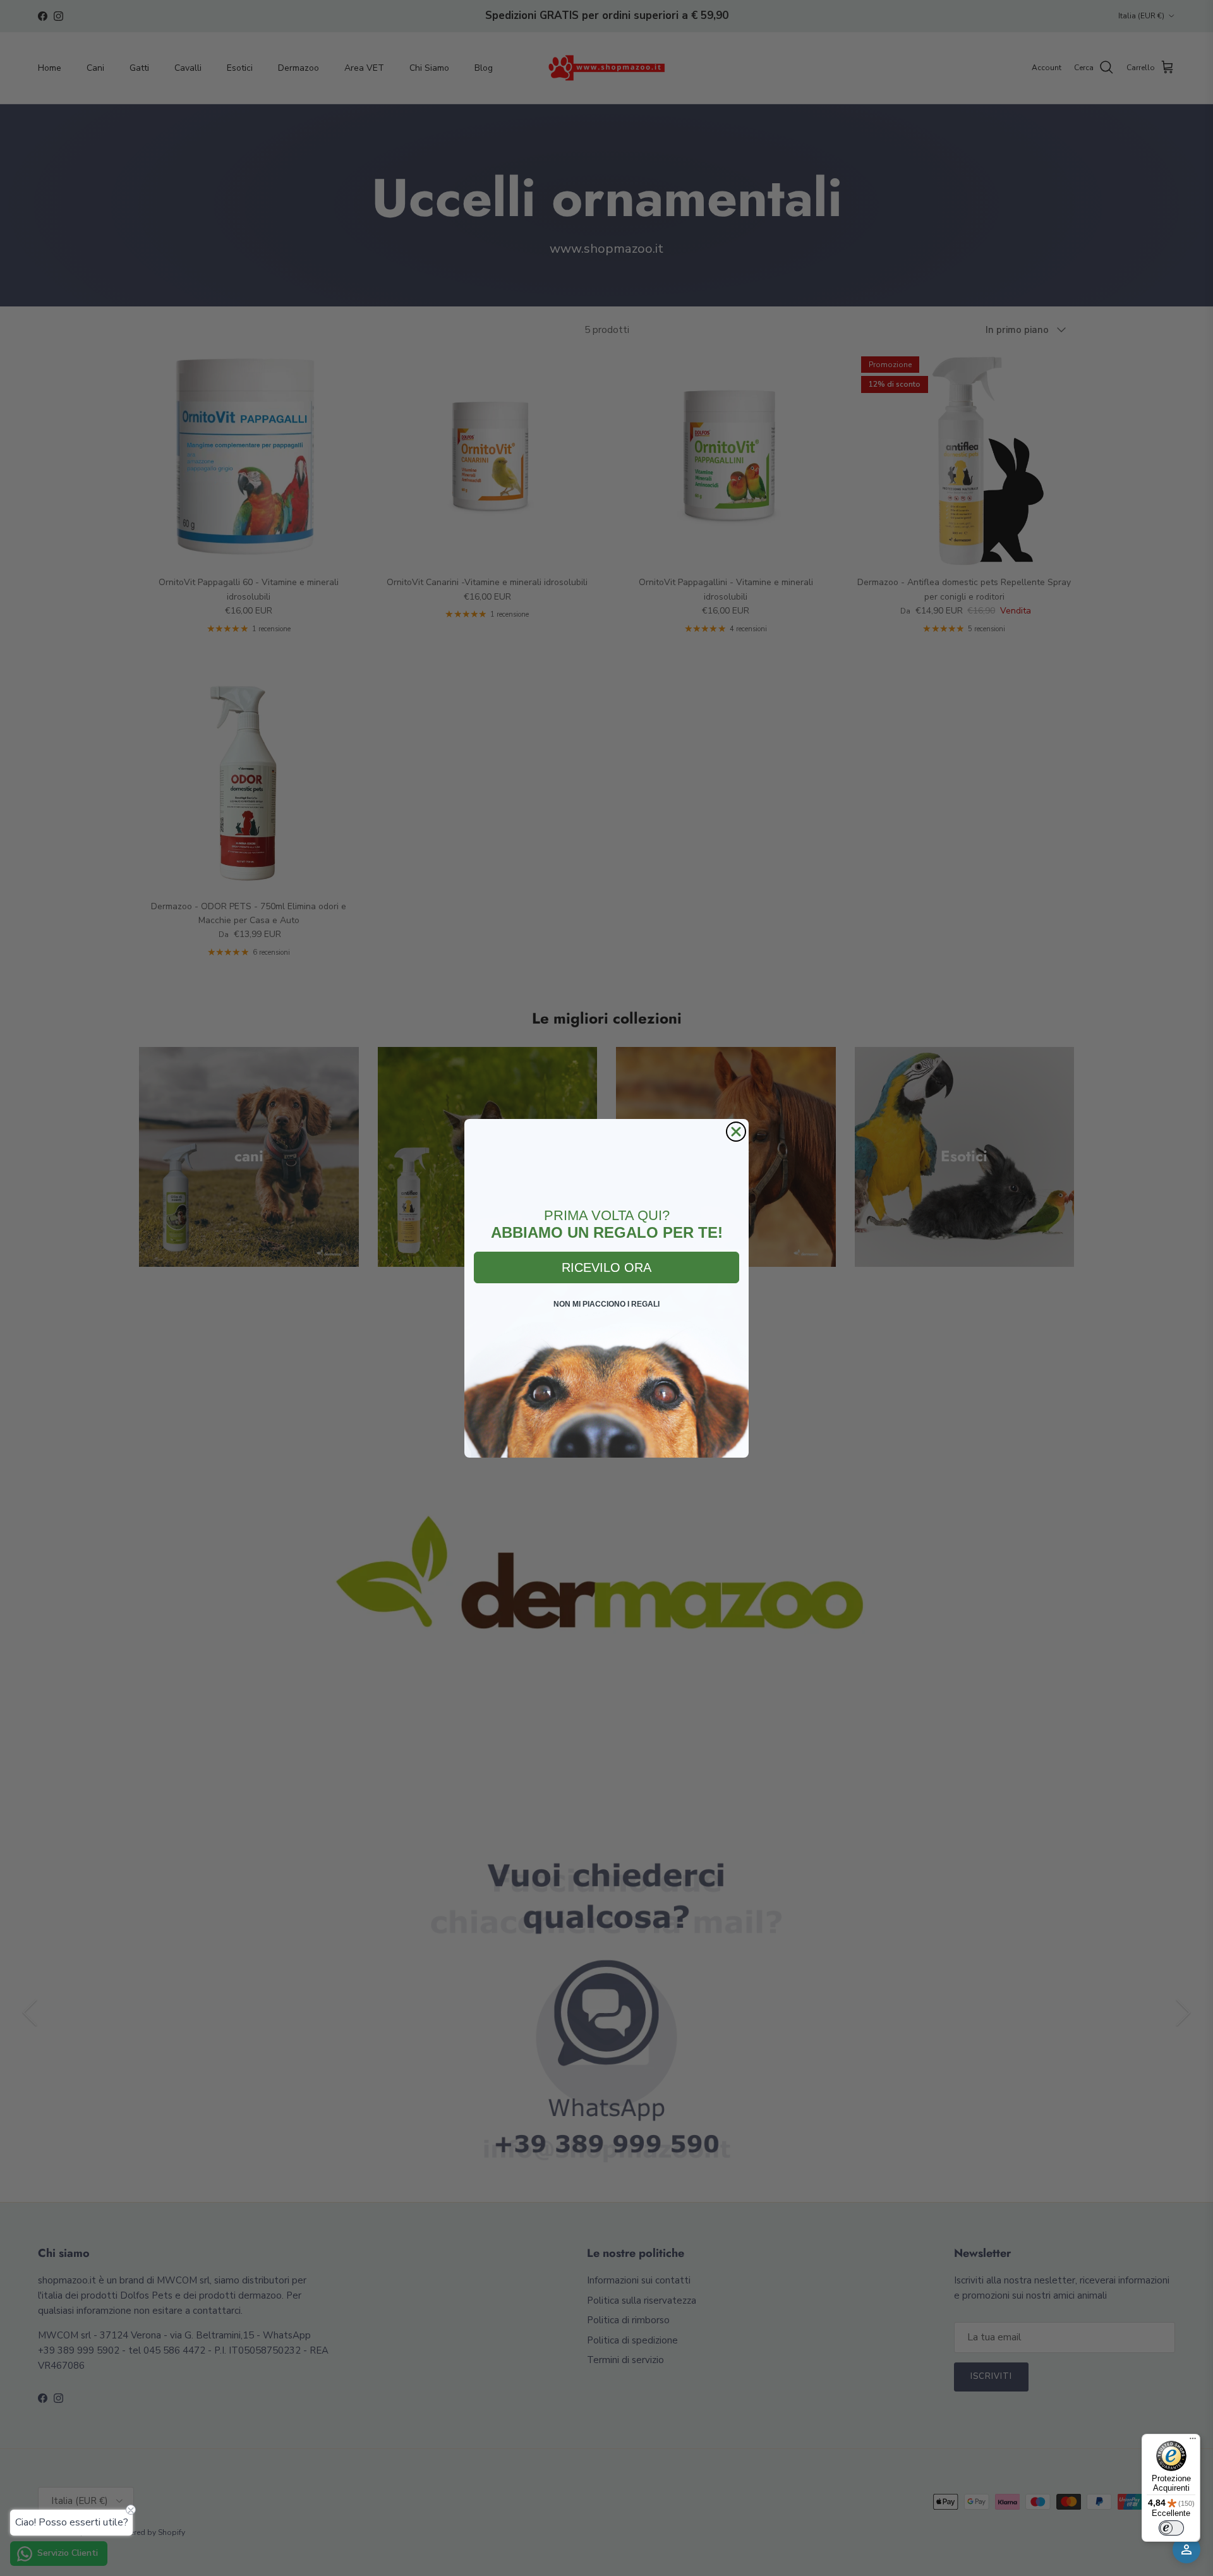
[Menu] (1193, 2441)
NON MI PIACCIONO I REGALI (606, 1304)
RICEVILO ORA (606, 1267)
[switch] (1171, 2528)
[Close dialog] (736, 1132)
